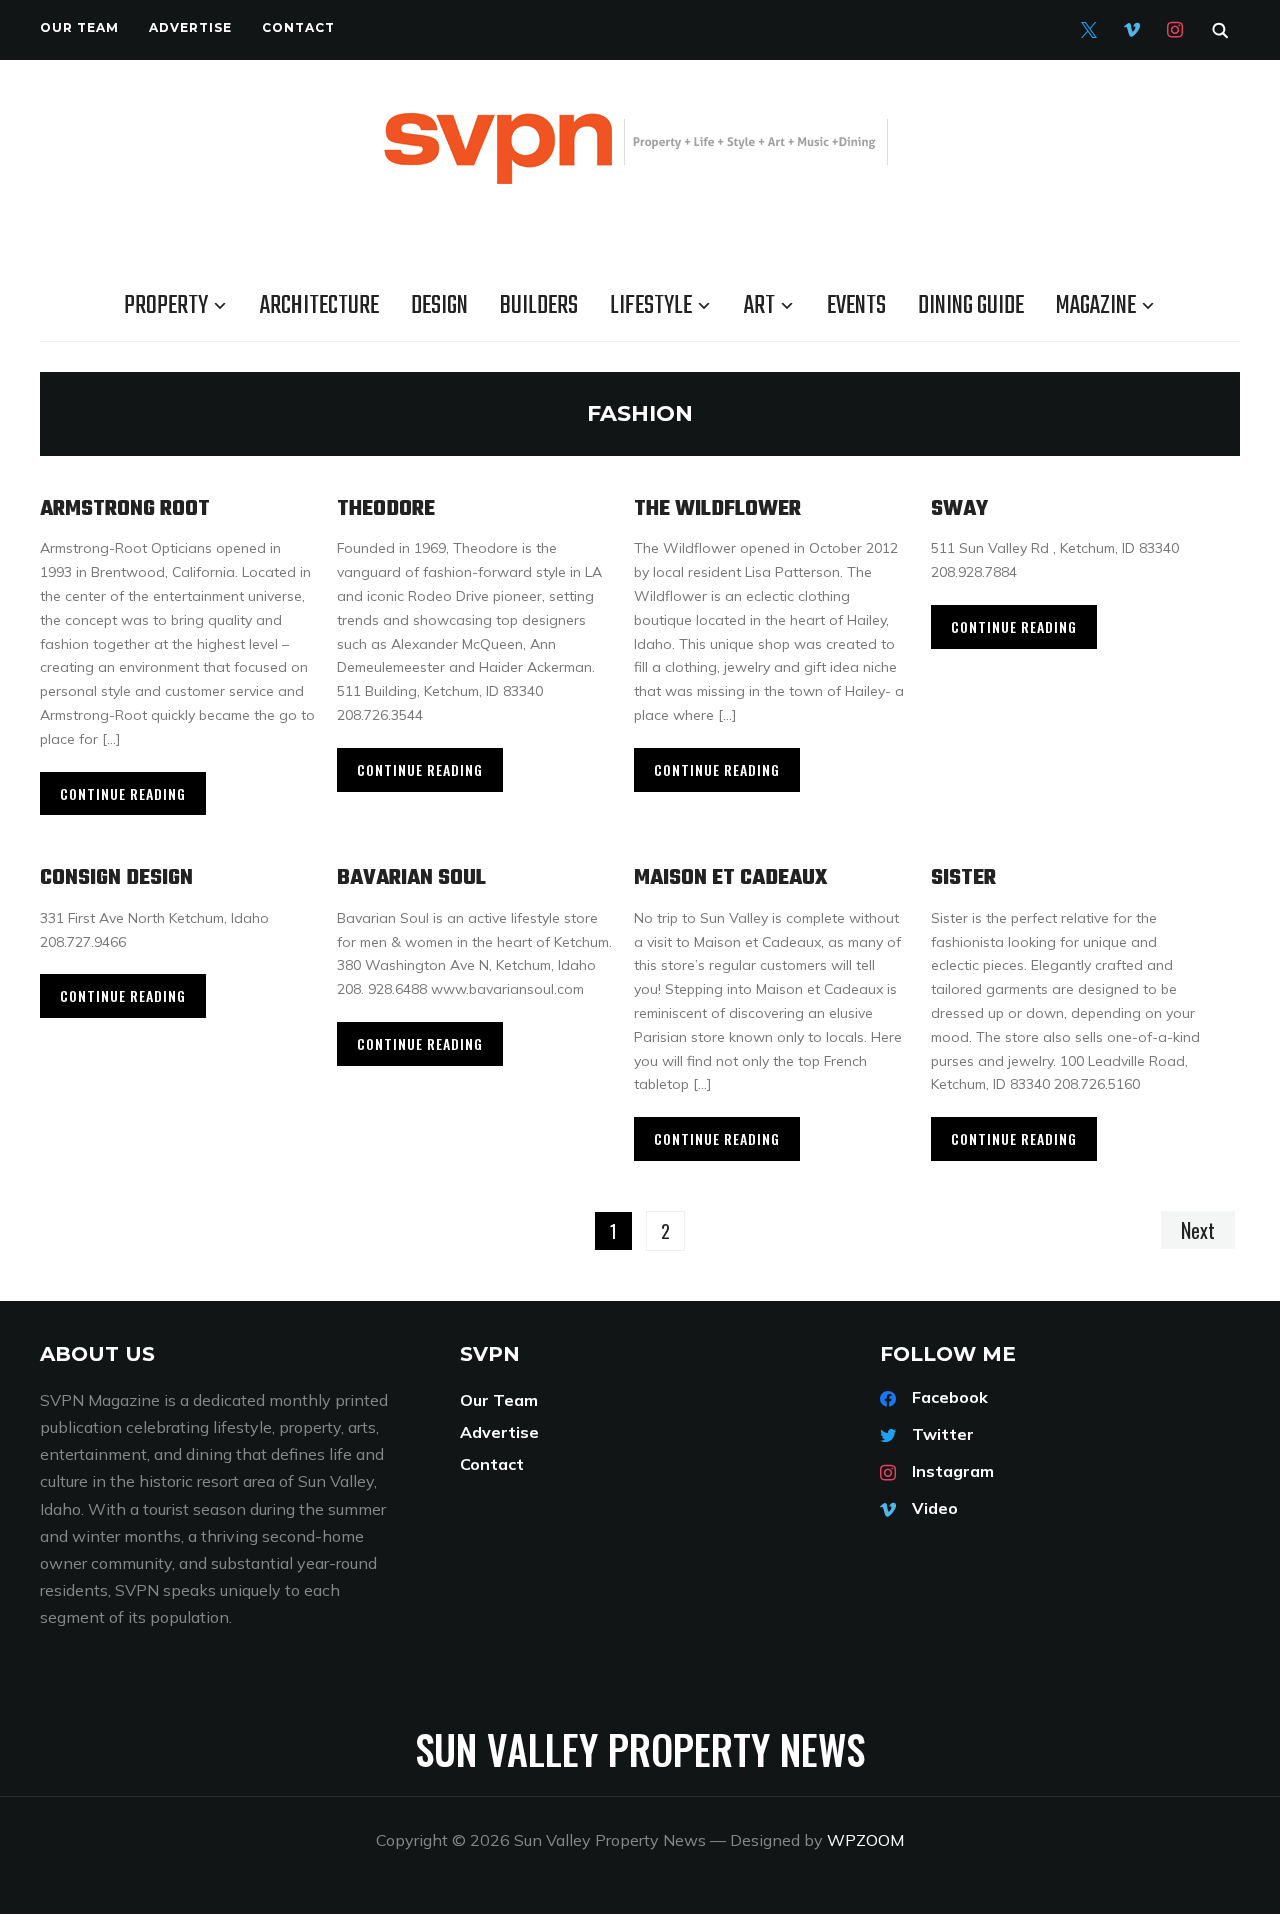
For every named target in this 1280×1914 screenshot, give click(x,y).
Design (439, 306)
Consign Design (116, 878)
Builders (539, 306)
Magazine (1096, 306)
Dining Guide (971, 306)
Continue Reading (123, 793)
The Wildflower (717, 509)
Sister (963, 878)
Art (759, 306)
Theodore (386, 509)
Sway (959, 509)
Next (1198, 1230)
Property (166, 306)
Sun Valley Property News (640, 1749)
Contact (298, 27)
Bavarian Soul (411, 878)
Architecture (319, 306)
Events (856, 306)
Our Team (79, 27)
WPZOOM (865, 1840)
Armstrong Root (125, 509)
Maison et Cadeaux (731, 878)
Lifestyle (651, 306)
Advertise (190, 27)
